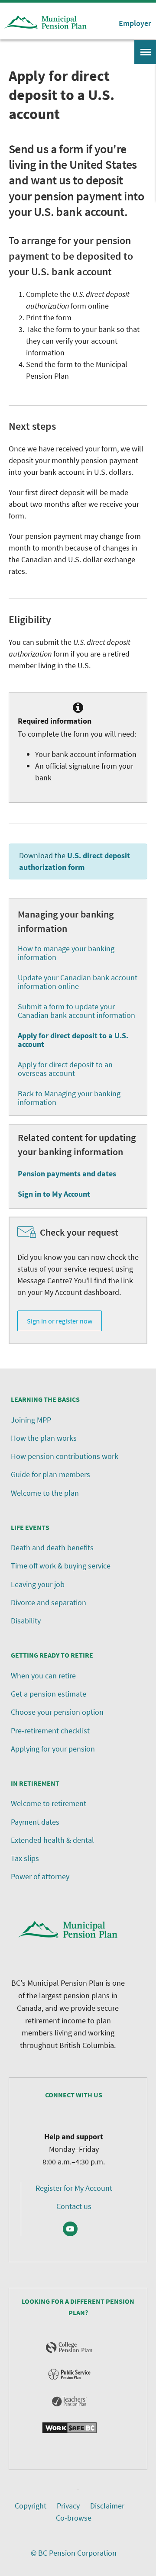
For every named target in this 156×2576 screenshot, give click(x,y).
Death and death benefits (52, 1547)
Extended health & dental (52, 1840)
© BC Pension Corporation (74, 2553)
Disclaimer (107, 2506)
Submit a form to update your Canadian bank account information (76, 1011)
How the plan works (44, 1438)
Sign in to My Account (54, 1194)
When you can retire (43, 1676)
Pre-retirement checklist (50, 1731)
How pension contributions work (65, 1456)
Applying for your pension (53, 1749)
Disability (26, 1621)
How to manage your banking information (66, 953)
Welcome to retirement (49, 1803)
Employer (135, 23)
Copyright (31, 2506)
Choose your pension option (57, 1712)
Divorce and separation (49, 1602)
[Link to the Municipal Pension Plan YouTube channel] (70, 2229)
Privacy (68, 2506)
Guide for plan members (50, 1474)
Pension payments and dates (67, 1174)
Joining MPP (31, 1420)
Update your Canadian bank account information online (78, 982)
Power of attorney (40, 1876)
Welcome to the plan (45, 1493)
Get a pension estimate (49, 1694)
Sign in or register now (60, 1321)
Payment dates (35, 1822)
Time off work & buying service (61, 1566)
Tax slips (25, 1858)
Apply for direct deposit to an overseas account (65, 1069)
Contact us (74, 2206)
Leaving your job (38, 1584)
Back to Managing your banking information (69, 1098)
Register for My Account (74, 2188)
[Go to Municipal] (45, 23)
